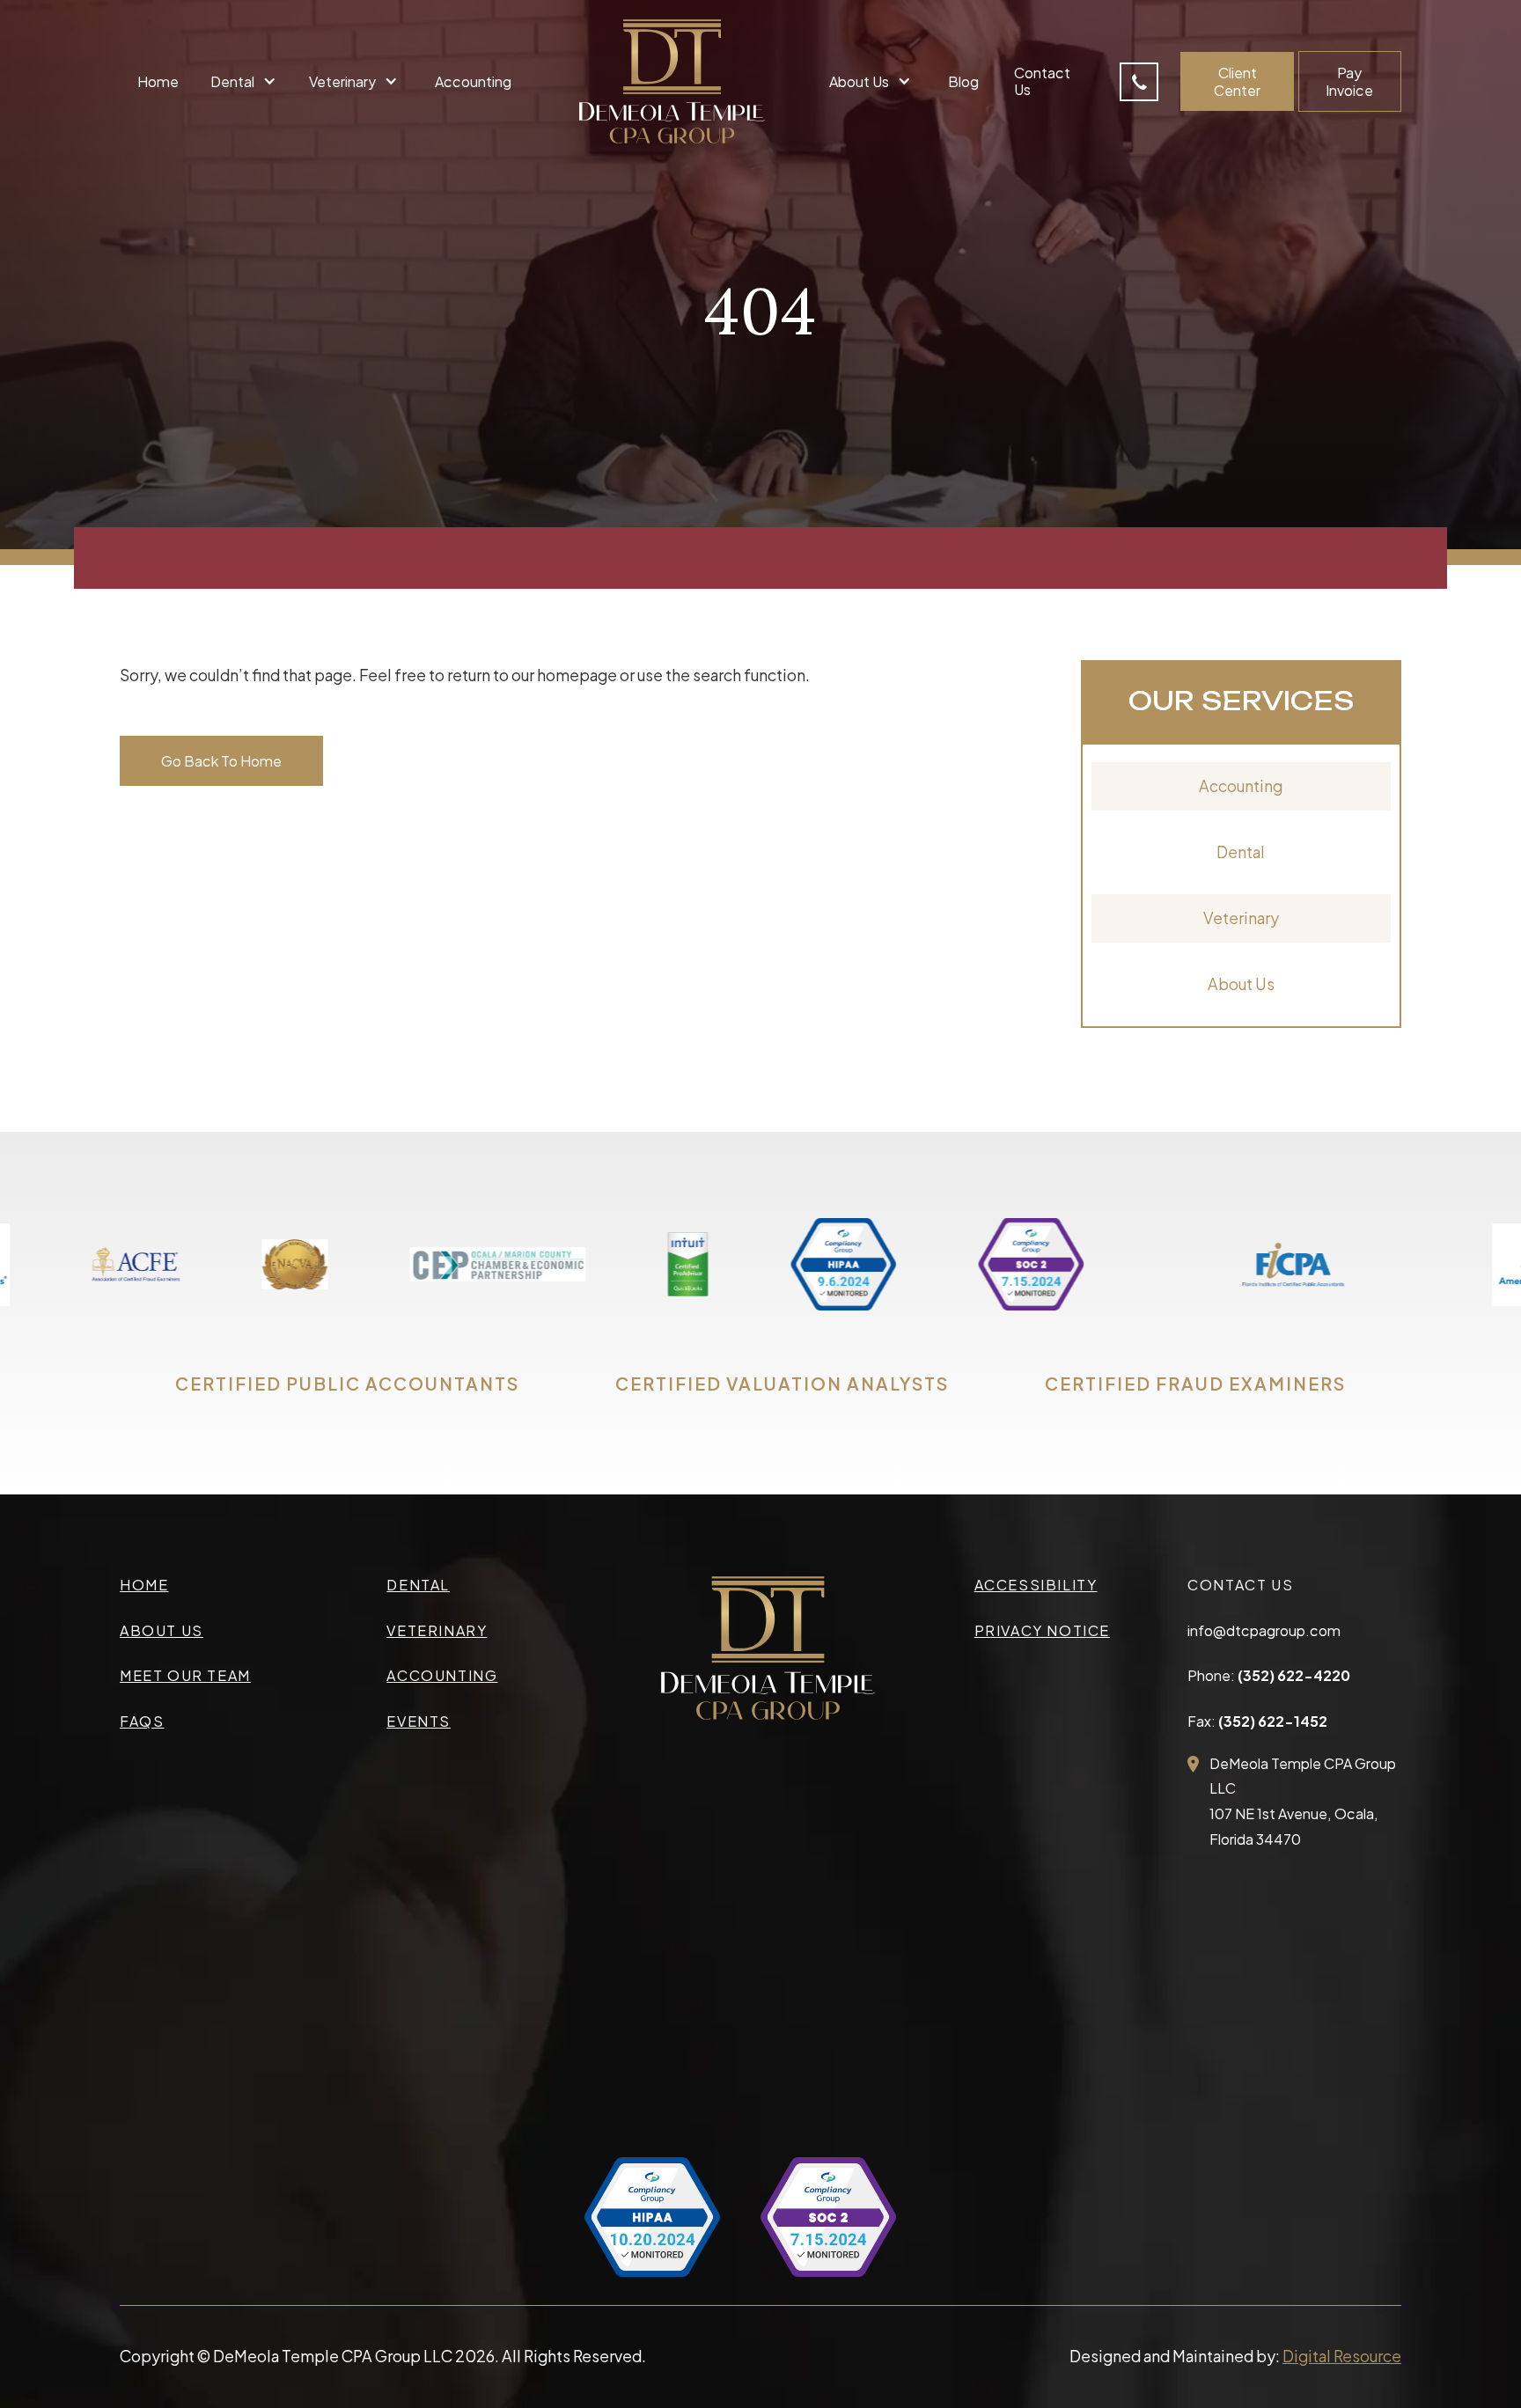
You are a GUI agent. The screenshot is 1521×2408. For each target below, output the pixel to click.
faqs (142, 1721)
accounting (442, 1675)
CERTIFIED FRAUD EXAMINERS (1195, 1384)
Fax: (1257, 1721)
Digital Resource (1342, 2356)
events (419, 1721)
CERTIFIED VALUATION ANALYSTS (782, 1384)
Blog (963, 81)
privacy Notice (1042, 1630)
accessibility (1036, 1585)
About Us (1241, 984)
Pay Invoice (1349, 81)
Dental (1241, 852)
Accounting (473, 81)
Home (158, 81)
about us (162, 1630)
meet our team (185, 1675)
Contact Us (1042, 81)
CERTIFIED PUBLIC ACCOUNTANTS (347, 1384)
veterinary (437, 1630)
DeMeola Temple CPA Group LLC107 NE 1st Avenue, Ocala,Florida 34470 (1303, 1802)
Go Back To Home (221, 761)
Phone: (1269, 1675)
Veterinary (1241, 918)
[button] (246, 81)
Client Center (1237, 81)
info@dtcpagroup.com (1264, 1630)
